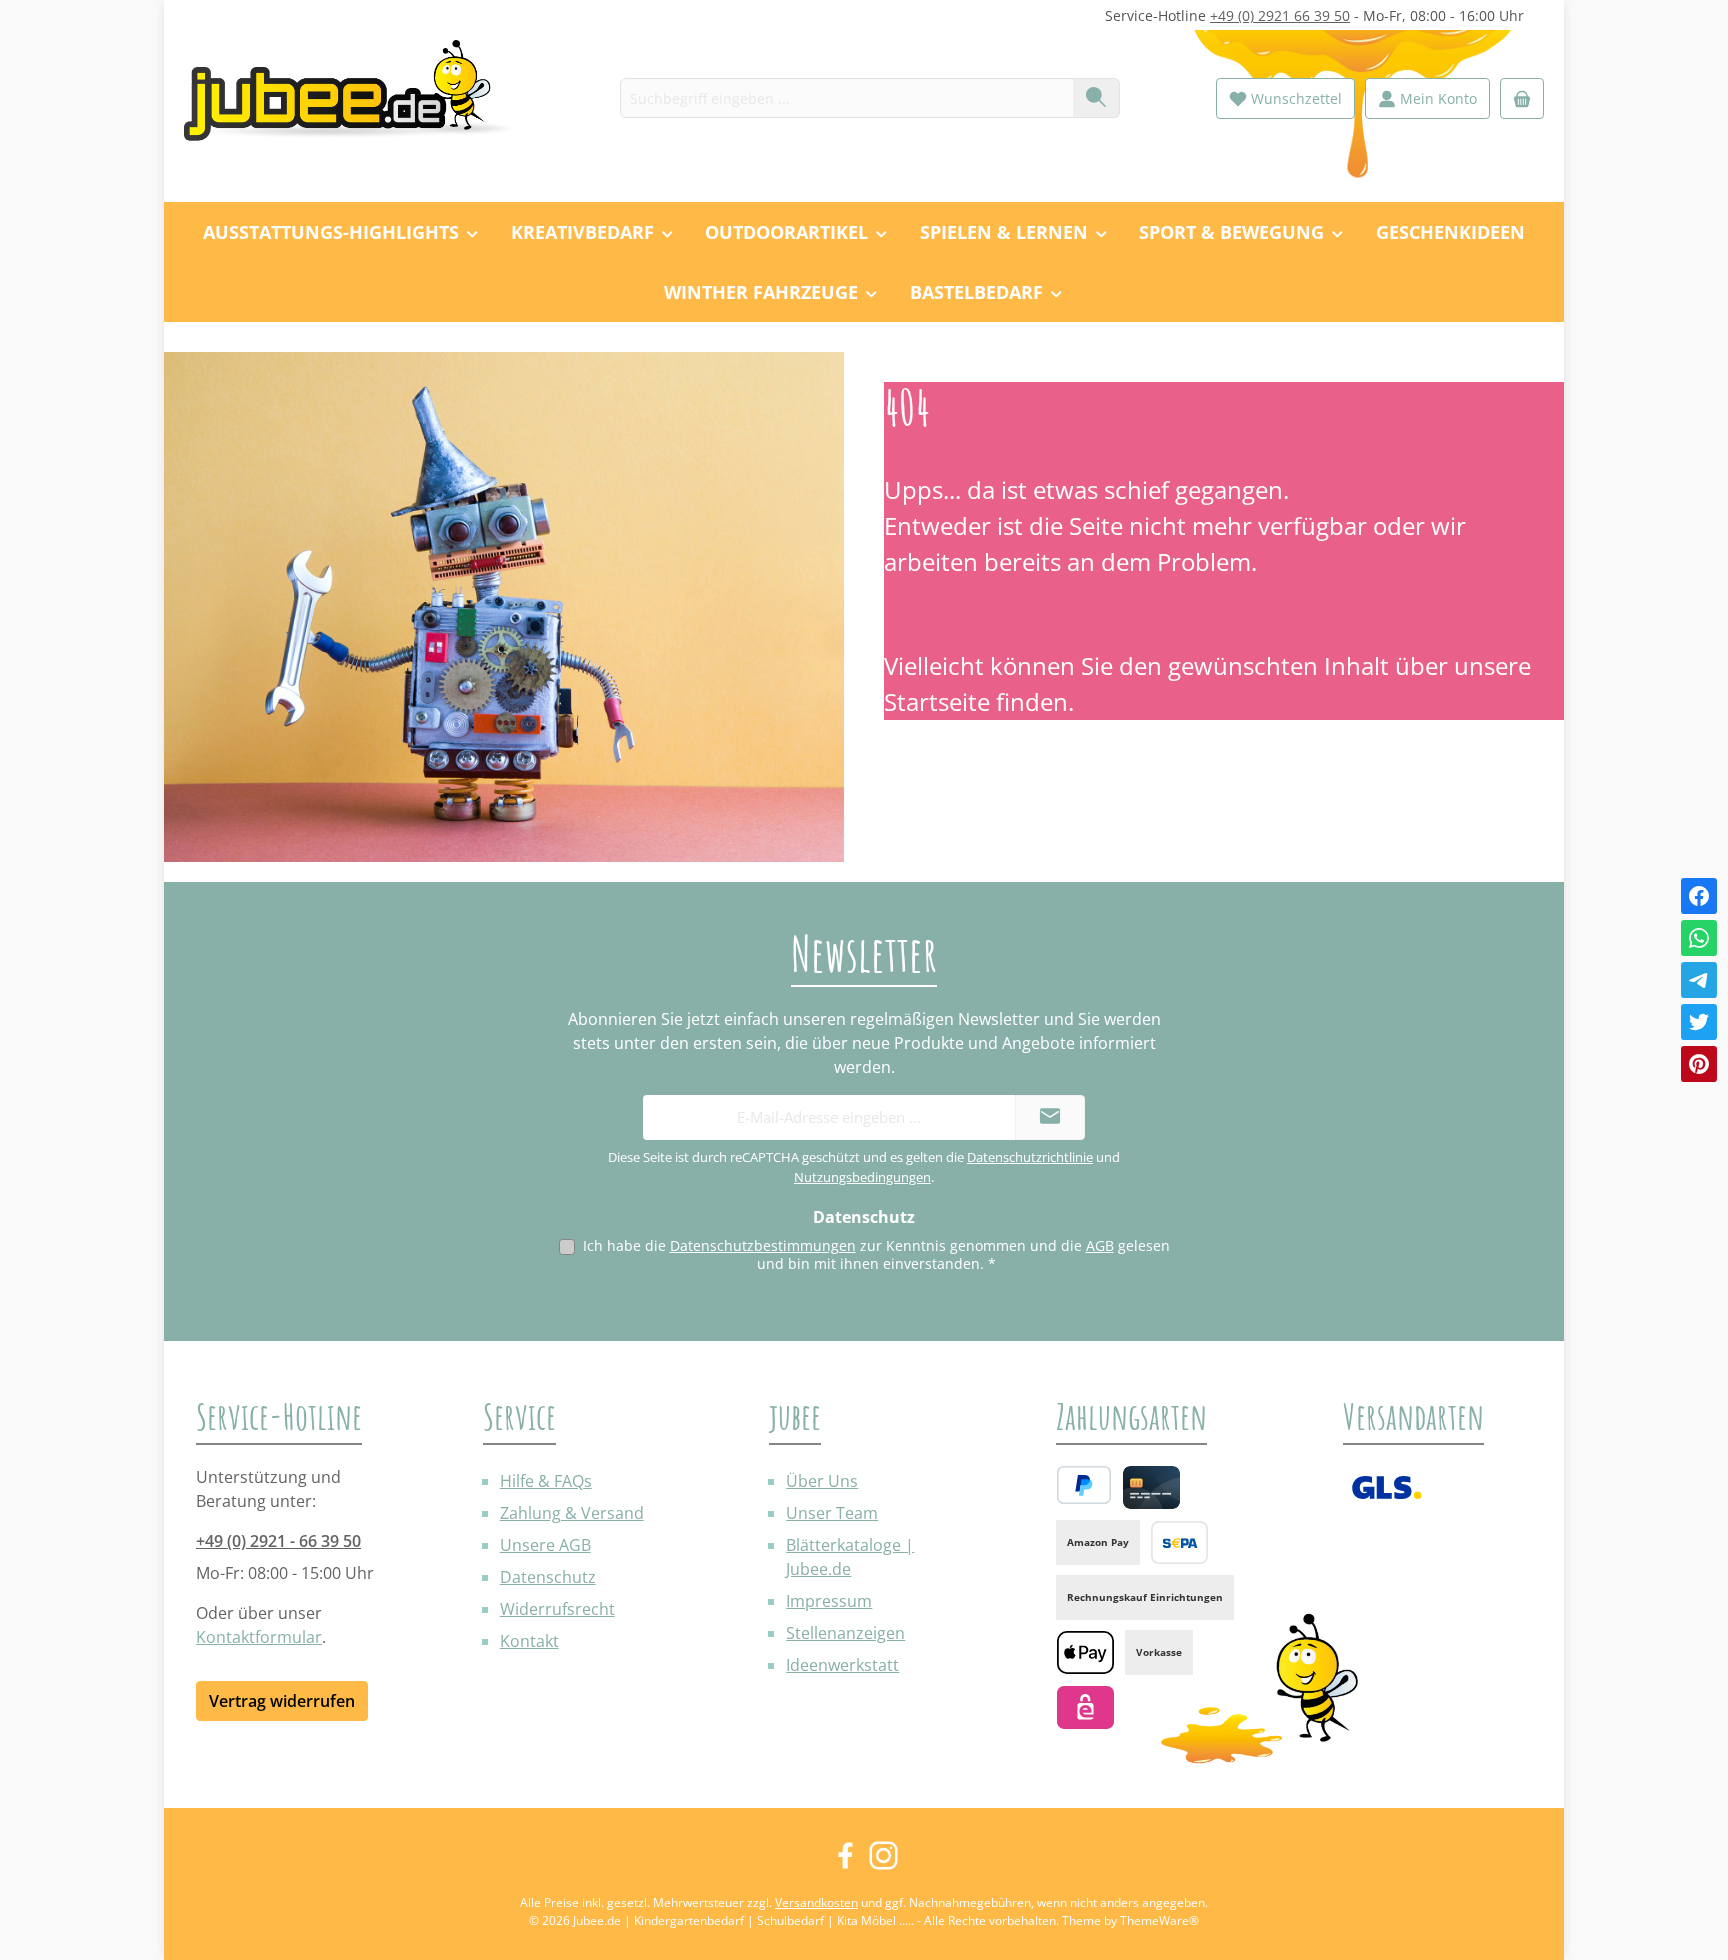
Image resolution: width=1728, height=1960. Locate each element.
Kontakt (529, 1641)
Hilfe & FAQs (546, 1481)
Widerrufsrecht (557, 1609)
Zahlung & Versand (572, 1513)
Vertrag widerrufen (282, 1701)
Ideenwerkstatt (842, 1665)
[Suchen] (1096, 98)
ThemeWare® (1159, 1920)
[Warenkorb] (1522, 98)
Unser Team (832, 1513)
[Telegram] (1699, 980)
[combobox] (847, 98)
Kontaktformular (259, 1637)
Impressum (829, 1601)
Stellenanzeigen (845, 1633)
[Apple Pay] (1085, 1652)
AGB (1100, 1245)
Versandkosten (816, 1902)
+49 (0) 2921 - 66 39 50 (278, 1541)
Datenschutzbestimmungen (763, 1245)
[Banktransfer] (1179, 1542)
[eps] (1085, 1707)
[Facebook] (1699, 896)
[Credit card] (1151, 1487)
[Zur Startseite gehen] (359, 98)
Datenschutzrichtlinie (1030, 1157)
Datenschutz (548, 1577)
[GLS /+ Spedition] (1386, 1487)
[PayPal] (1084, 1485)
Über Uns (822, 1481)
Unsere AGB (545, 1545)
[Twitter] (1699, 1022)
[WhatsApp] (1699, 938)
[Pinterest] (1699, 1064)
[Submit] (1050, 1117)
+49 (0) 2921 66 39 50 (1280, 15)
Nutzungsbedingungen (862, 1177)
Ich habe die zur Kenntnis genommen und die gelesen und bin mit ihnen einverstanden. (876, 1254)
